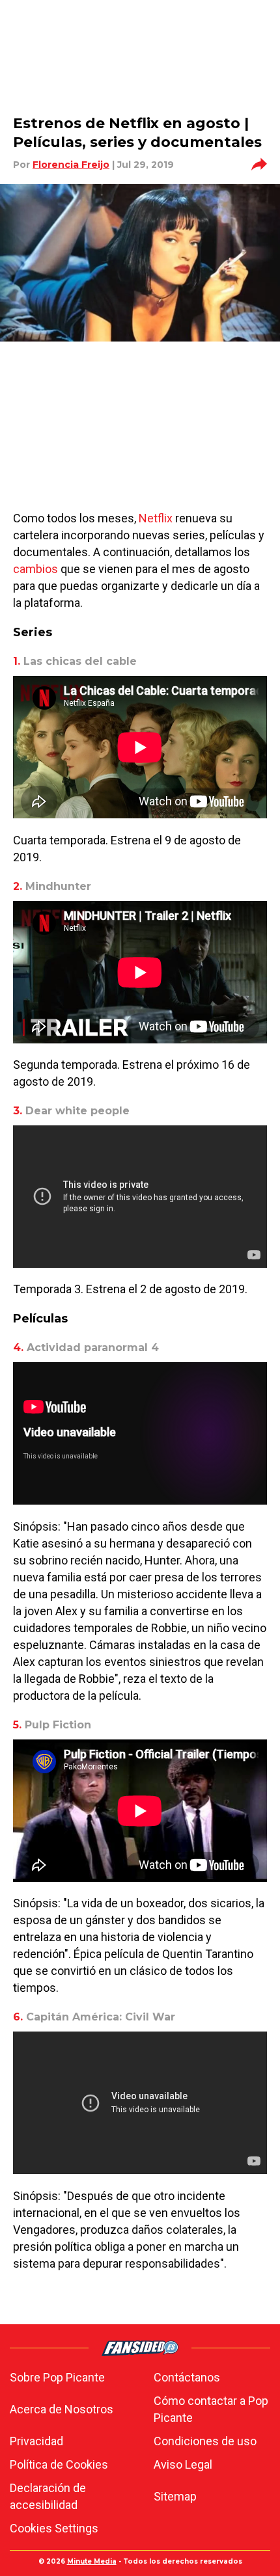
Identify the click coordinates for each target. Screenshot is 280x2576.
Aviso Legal (183, 2464)
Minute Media (92, 2561)
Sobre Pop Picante (57, 2377)
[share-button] (259, 165)
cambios (35, 569)
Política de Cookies (59, 2464)
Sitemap (175, 2496)
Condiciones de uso (205, 2441)
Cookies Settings (54, 2528)
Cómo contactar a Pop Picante (211, 2409)
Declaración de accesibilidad (48, 2496)
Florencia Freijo (71, 165)
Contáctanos (187, 2377)
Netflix (154, 518)
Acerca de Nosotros (62, 2409)
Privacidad (36, 2441)
